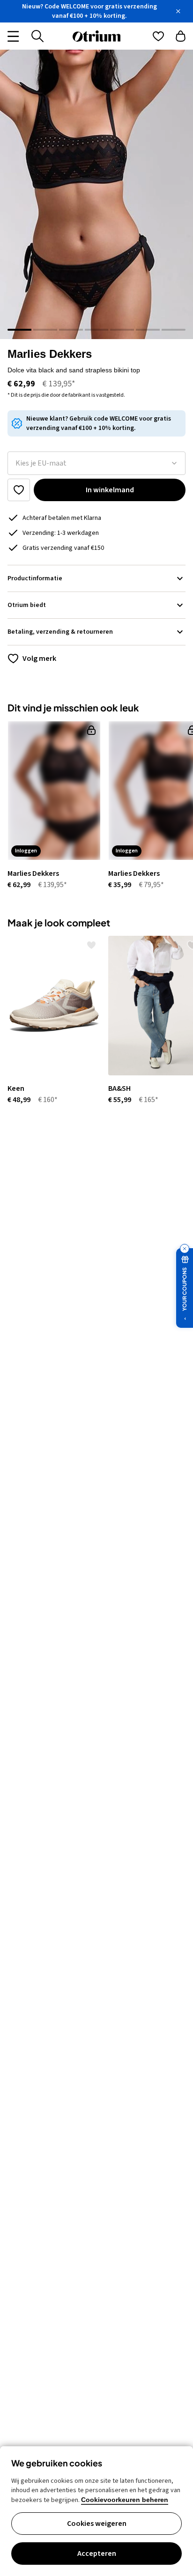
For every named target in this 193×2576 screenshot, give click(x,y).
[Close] (178, 11)
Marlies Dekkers (50, 354)
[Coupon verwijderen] (185, 1249)
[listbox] (96, 463)
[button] (96, 194)
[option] (50, 806)
